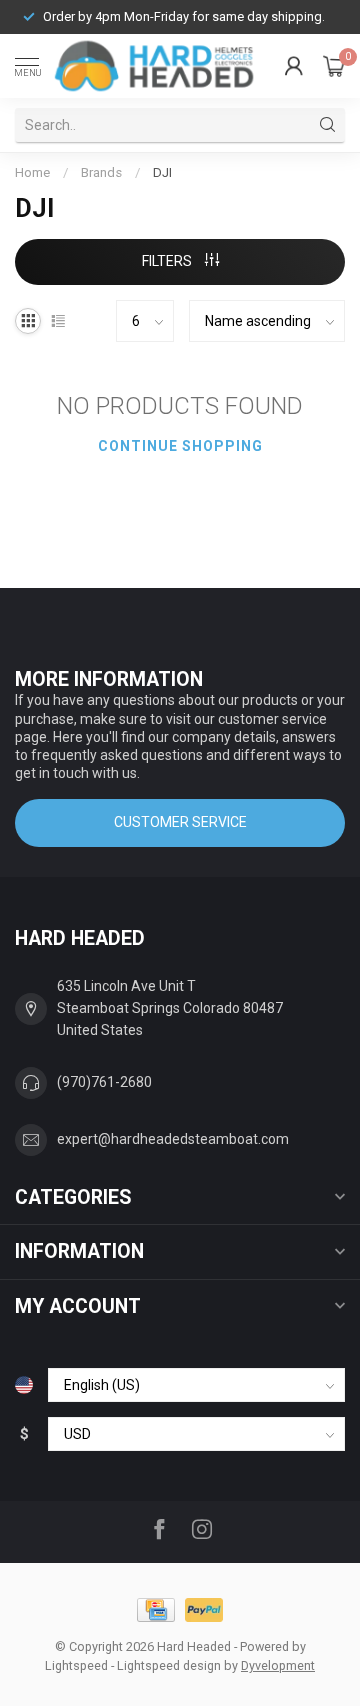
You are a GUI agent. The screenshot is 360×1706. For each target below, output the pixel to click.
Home (32, 172)
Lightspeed (76, 1665)
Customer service (180, 822)
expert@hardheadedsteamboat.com (173, 1139)
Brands (101, 172)
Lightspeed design (169, 1665)
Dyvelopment (278, 1665)
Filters (168, 261)
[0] (334, 66)
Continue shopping (180, 446)
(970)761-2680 (104, 1082)
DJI (162, 172)
